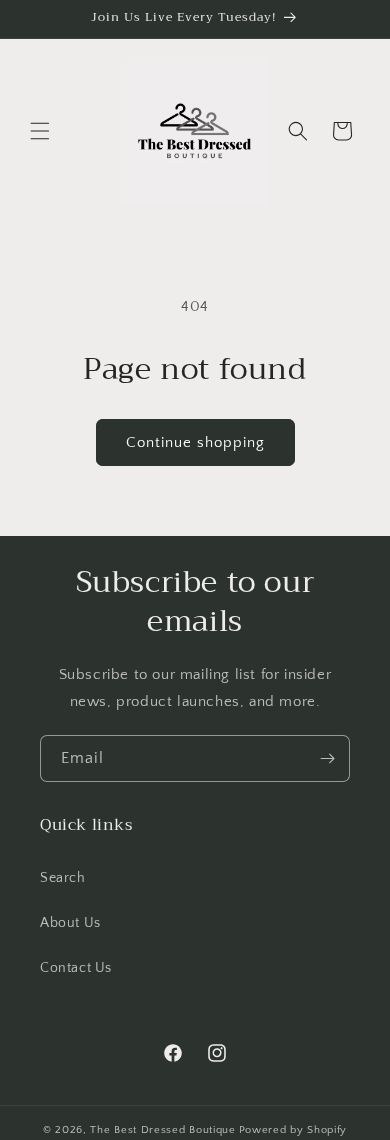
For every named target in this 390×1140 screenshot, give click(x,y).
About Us (70, 923)
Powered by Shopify (293, 1130)
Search (63, 878)
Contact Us (76, 968)
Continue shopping (195, 442)
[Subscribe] (327, 758)
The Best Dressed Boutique (163, 1130)
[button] (40, 131)
